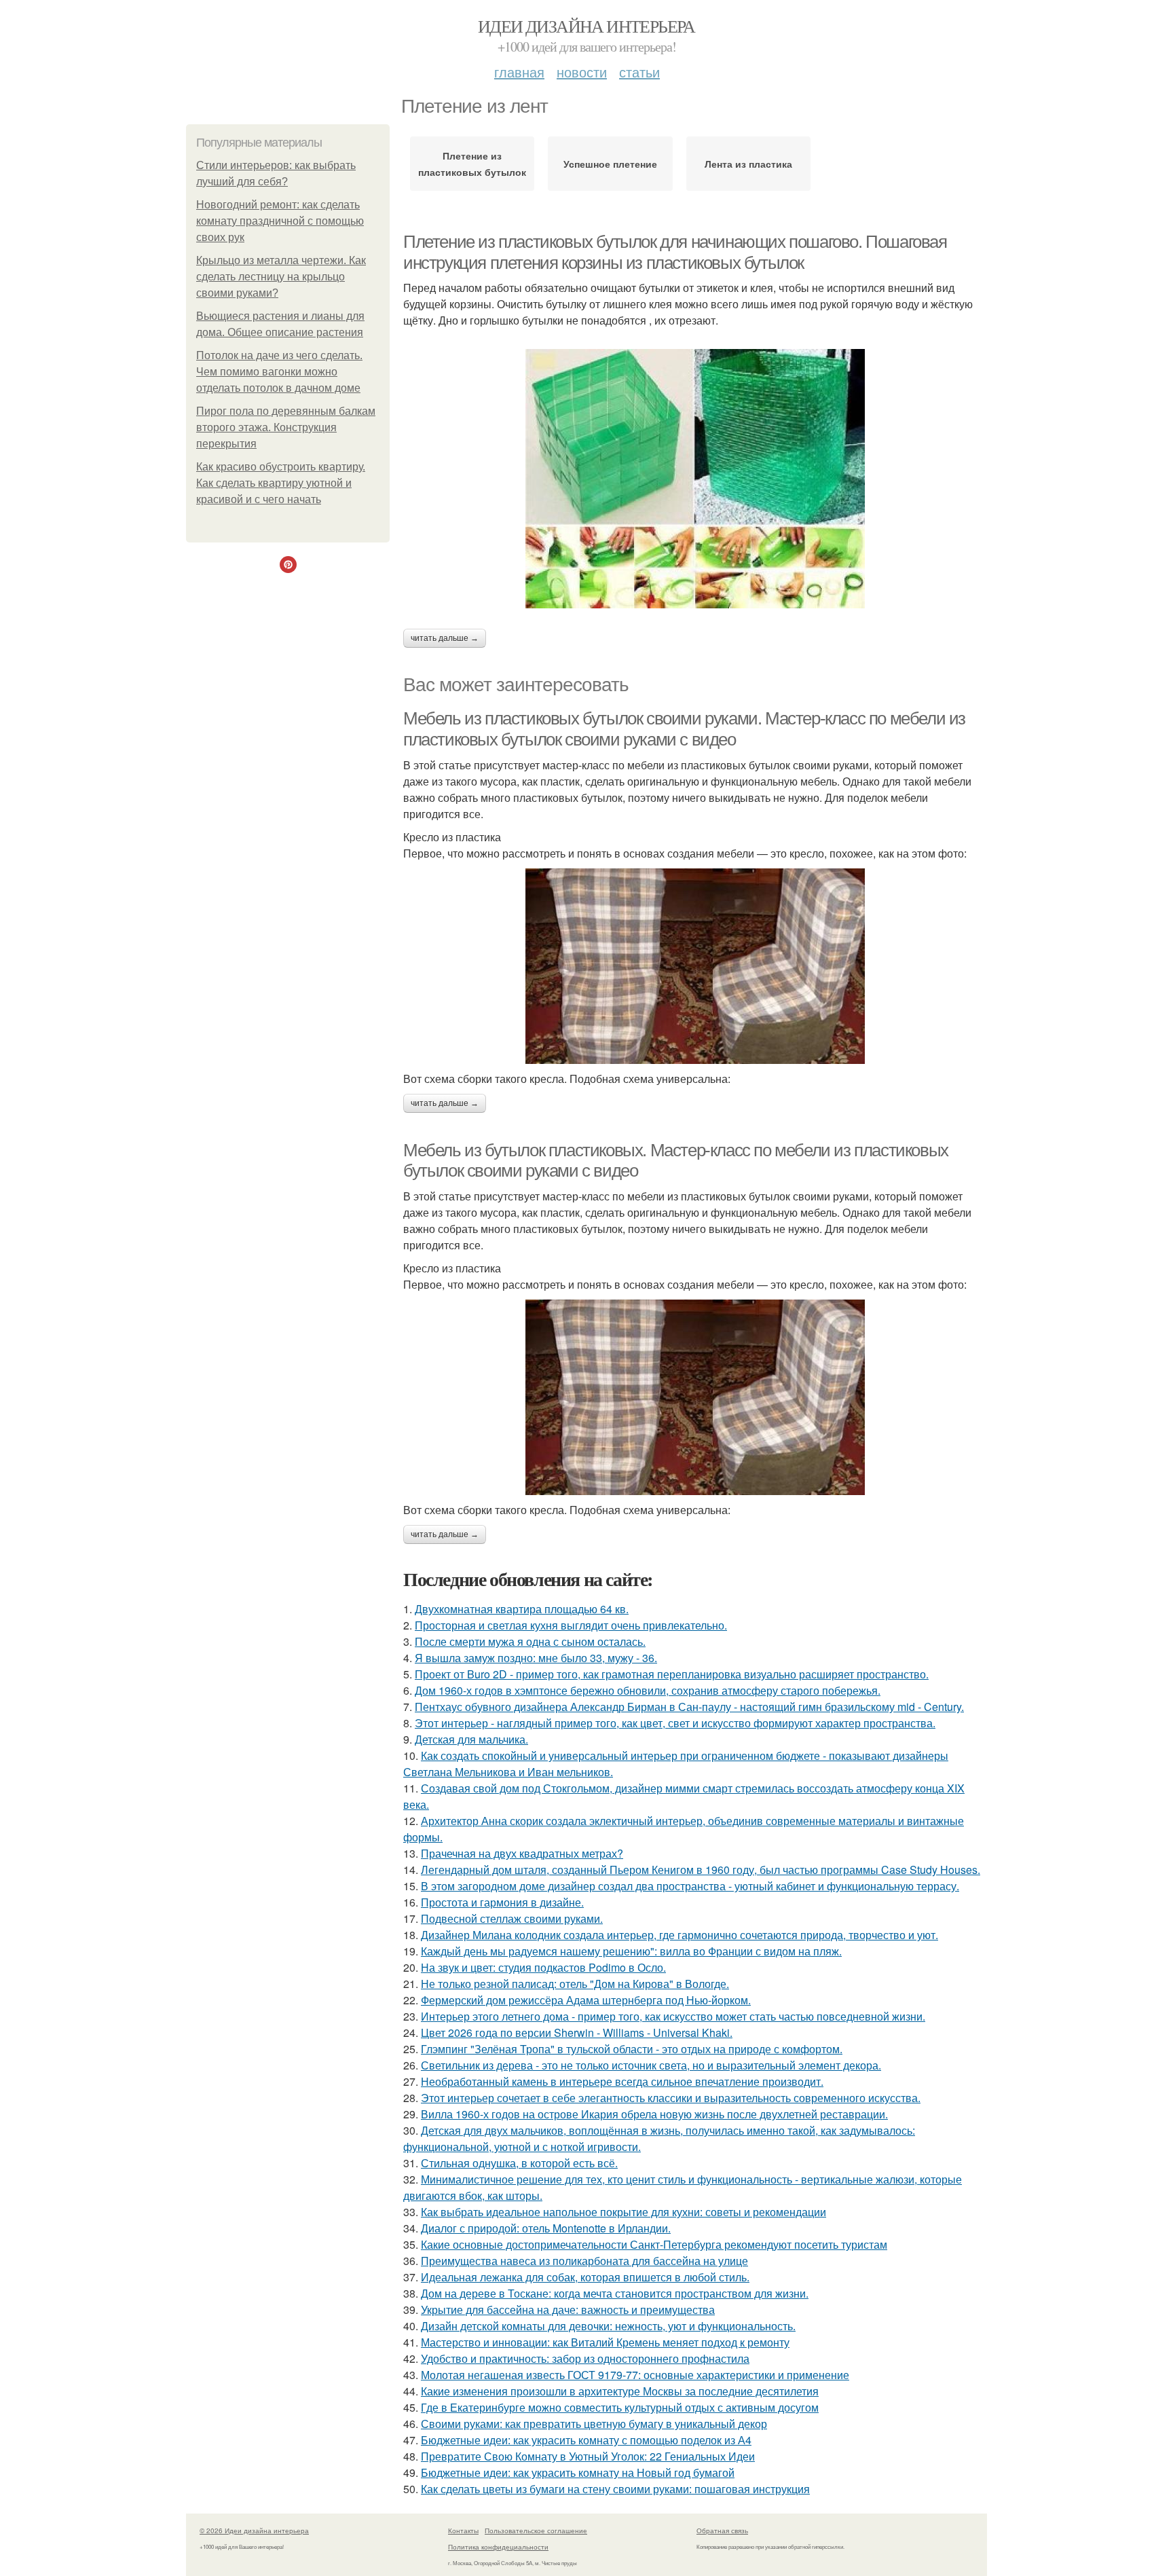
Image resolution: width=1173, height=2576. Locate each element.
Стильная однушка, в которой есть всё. (519, 2163)
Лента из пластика (748, 164)
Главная (519, 72)
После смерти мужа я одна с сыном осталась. (530, 1641)
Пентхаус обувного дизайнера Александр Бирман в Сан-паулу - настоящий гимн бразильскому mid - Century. (689, 1707)
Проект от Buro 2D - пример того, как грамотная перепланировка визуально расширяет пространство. (672, 1674)
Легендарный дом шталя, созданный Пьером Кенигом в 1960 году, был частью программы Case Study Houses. (701, 1870)
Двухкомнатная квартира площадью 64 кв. (522, 1609)
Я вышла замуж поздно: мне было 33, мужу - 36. (536, 1658)
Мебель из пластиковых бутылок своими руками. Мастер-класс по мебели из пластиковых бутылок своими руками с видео (684, 729)
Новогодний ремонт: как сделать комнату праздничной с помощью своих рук (280, 221)
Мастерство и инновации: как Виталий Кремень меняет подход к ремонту (605, 2342)
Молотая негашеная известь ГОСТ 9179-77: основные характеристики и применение (635, 2375)
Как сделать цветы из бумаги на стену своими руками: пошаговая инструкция (615, 2489)
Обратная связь (722, 2531)
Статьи (639, 72)
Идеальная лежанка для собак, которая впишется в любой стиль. (585, 2277)
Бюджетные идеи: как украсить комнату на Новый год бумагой (578, 2472)
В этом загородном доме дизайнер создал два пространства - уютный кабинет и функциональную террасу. (690, 1886)
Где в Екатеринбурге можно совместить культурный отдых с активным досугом (620, 2407)
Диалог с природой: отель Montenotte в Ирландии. (546, 2228)
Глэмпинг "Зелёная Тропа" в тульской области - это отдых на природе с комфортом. (632, 2049)
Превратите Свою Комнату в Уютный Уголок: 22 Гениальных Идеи (588, 2456)
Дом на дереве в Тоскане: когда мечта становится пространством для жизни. (615, 2293)
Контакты (463, 2531)
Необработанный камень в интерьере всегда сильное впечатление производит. (622, 2081)
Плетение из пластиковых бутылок (472, 164)
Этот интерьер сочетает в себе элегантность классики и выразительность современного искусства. (671, 2098)
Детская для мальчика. (471, 1739)
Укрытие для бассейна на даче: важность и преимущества (568, 2310)
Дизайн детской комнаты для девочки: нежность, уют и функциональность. (608, 2326)
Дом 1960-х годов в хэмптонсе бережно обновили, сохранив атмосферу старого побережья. (648, 1690)
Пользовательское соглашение (536, 2531)
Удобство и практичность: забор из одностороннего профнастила (585, 2358)
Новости (582, 72)
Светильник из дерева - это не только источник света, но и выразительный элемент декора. (651, 2065)
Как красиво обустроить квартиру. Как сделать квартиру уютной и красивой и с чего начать (281, 483)
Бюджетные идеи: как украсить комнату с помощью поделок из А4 (586, 2440)
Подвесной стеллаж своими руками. (512, 1918)
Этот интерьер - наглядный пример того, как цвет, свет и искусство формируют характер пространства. (675, 1723)
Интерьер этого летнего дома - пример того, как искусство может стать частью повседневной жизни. (673, 2016)
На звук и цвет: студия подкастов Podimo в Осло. (543, 1967)
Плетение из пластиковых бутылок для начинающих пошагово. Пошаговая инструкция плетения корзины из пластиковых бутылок (675, 252)
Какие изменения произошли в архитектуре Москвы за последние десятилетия (620, 2391)
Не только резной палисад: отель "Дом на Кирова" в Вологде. (575, 1984)
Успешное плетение (610, 164)
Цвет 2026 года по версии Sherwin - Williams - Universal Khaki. (577, 2032)
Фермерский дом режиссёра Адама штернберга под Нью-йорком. (586, 2000)
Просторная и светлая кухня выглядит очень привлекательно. (571, 1625)
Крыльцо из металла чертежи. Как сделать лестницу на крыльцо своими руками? (281, 277)
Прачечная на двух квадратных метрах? (522, 1853)
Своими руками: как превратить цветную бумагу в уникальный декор (594, 2424)
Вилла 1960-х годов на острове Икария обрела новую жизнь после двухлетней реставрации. (654, 2114)
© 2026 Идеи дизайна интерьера (254, 2531)
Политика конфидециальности (498, 2547)
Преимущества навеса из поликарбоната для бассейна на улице (584, 2261)
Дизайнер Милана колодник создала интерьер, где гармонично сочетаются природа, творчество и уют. (679, 1935)
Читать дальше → (445, 638)
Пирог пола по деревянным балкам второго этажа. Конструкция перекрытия (286, 427)
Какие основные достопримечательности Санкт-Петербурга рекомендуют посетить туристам (654, 2244)
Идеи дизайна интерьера (586, 26)
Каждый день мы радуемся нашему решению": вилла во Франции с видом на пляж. (631, 1951)
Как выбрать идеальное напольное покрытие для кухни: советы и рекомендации (623, 2212)
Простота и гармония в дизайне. (502, 1902)
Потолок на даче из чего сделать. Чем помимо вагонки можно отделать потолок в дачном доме (279, 372)
